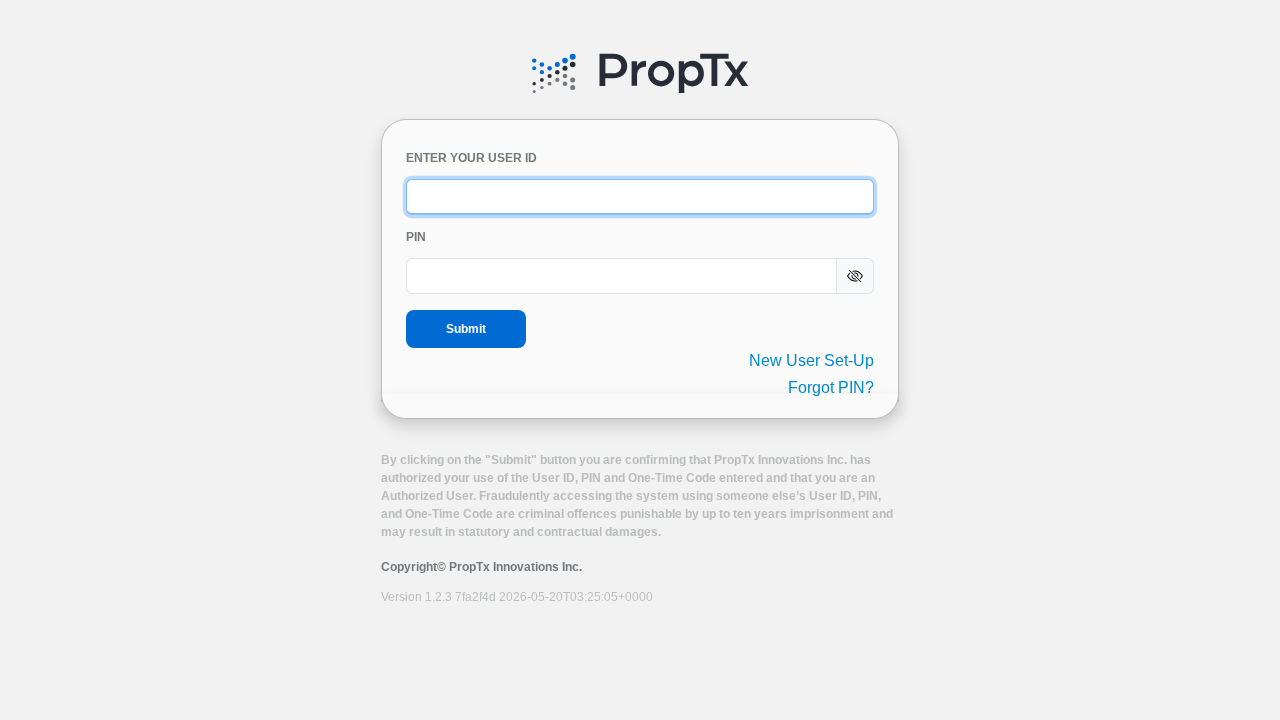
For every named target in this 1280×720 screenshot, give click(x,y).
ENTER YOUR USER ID (471, 158)
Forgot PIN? (831, 387)
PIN (416, 237)
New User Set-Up (811, 360)
